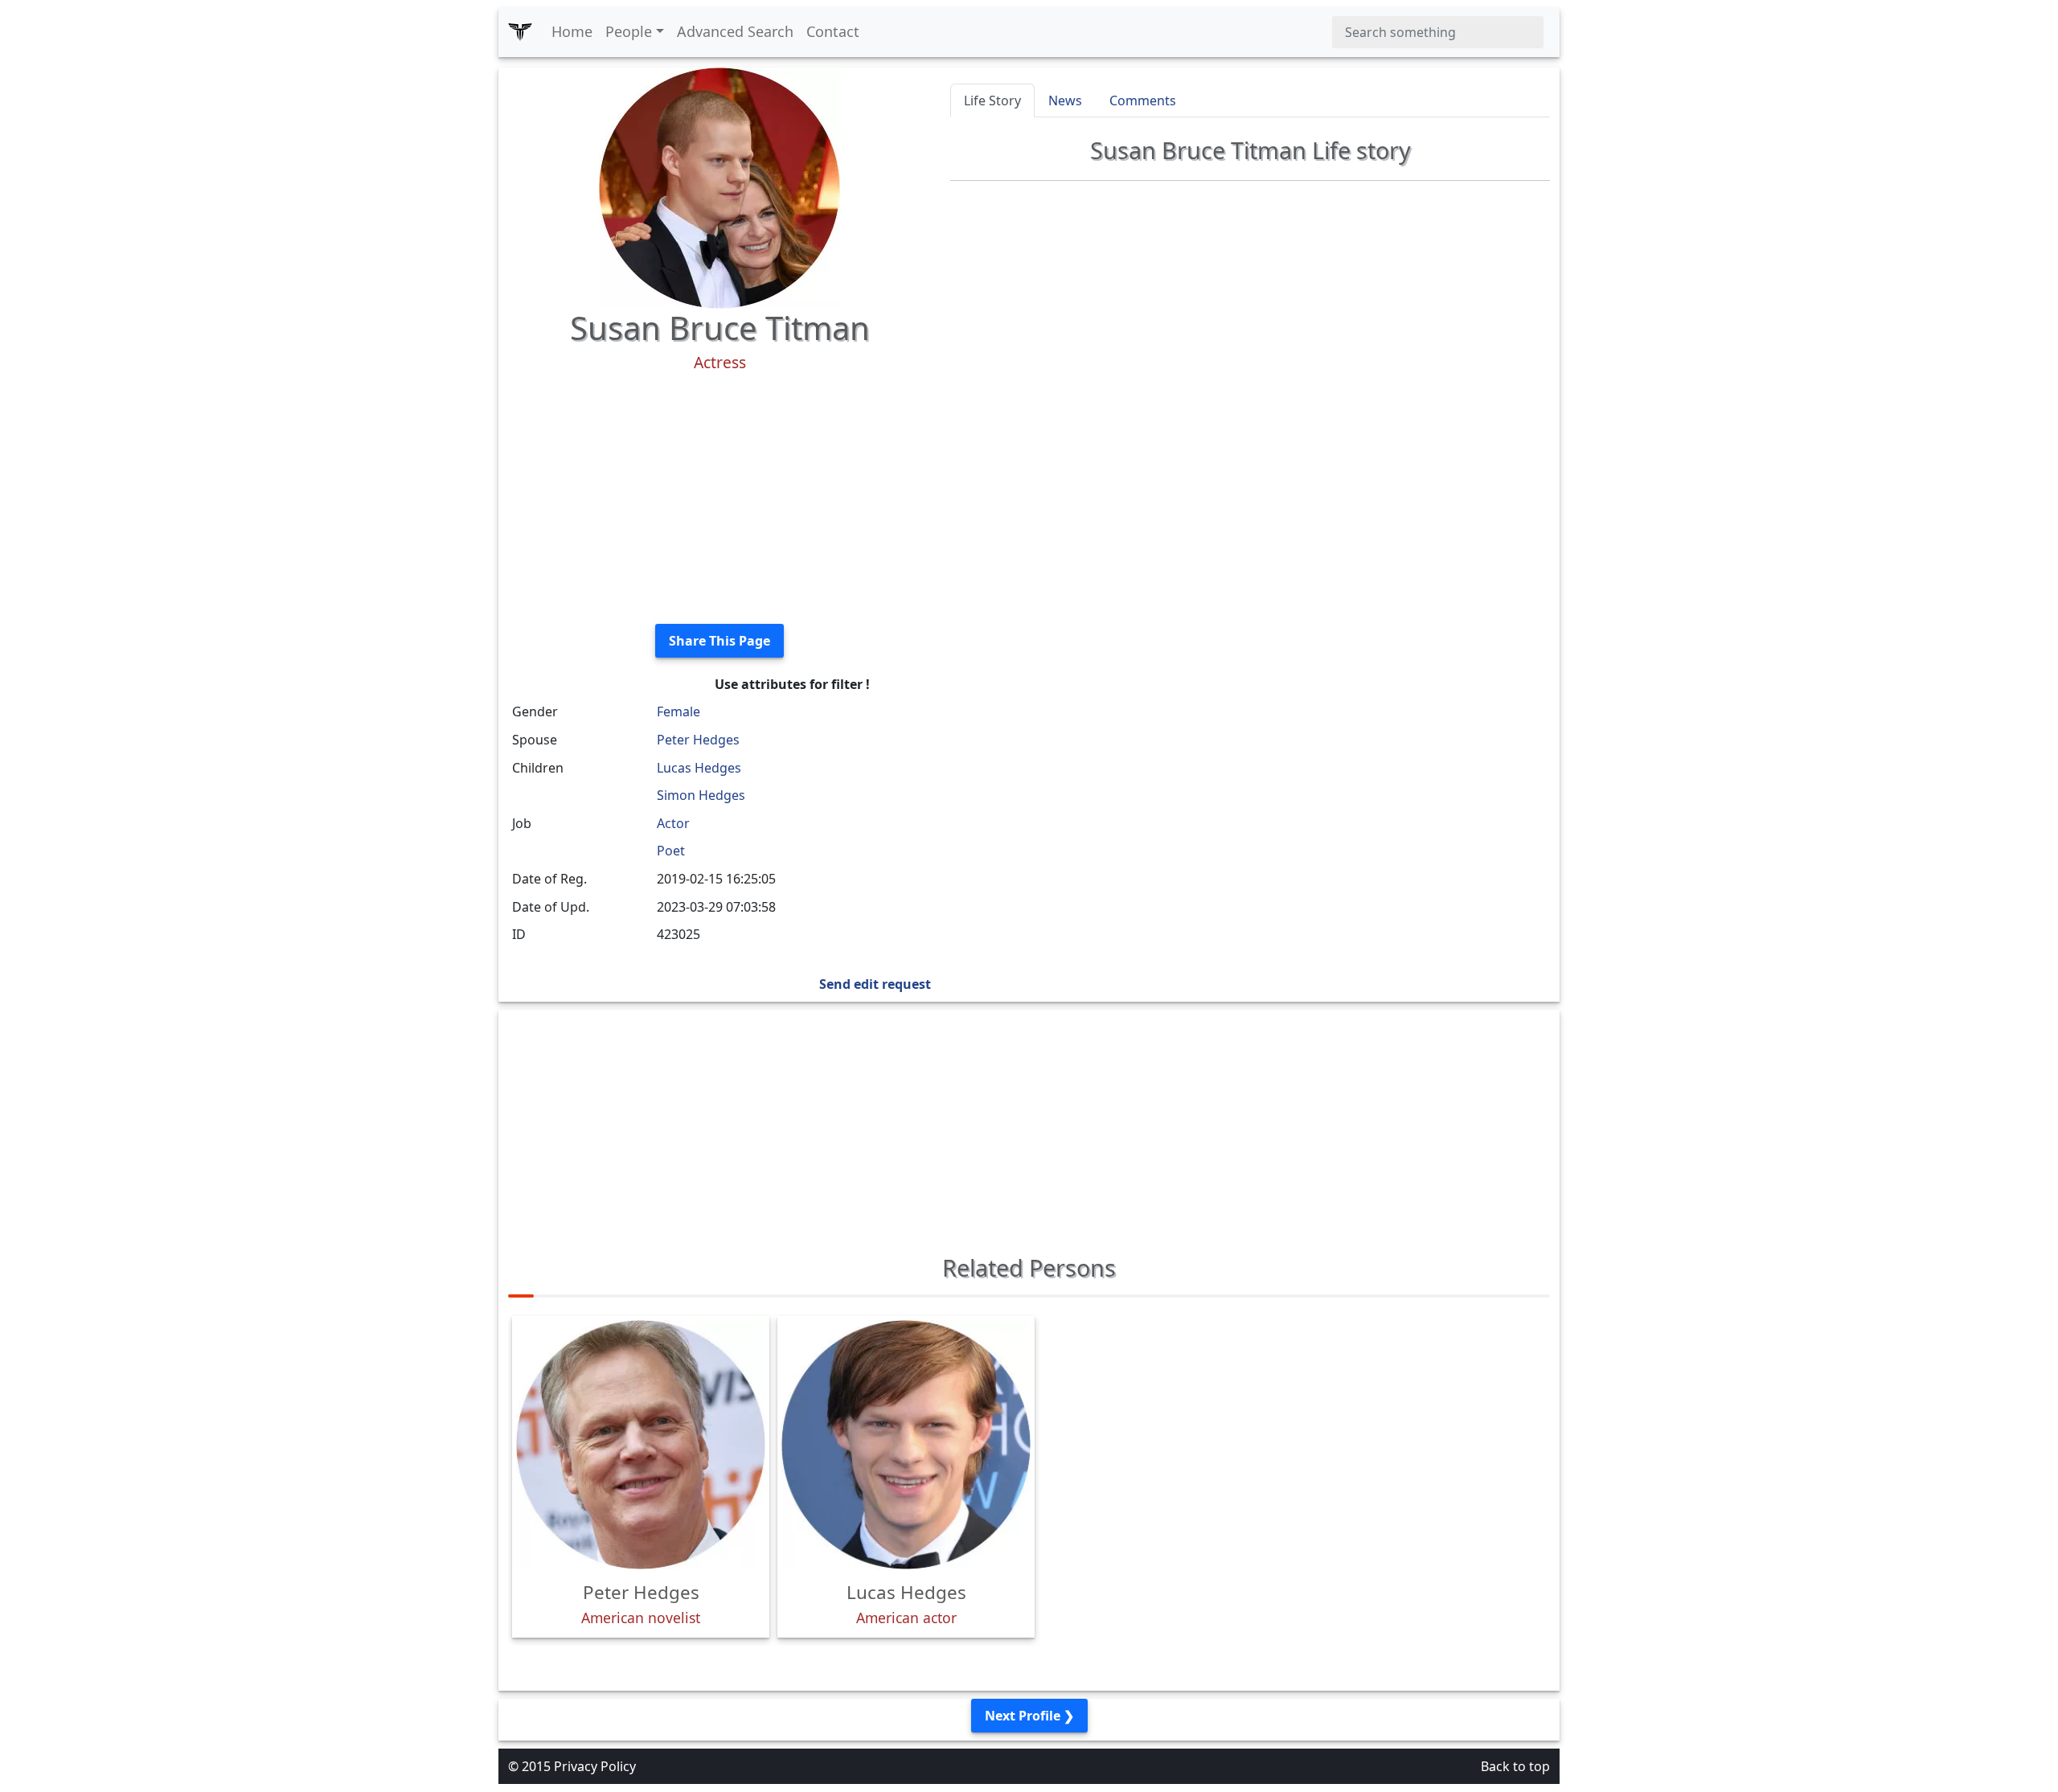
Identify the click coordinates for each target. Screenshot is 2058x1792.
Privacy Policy (595, 1766)
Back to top (1515, 1766)
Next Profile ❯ (1029, 1716)
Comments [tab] (1143, 100)
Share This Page (719, 641)
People (629, 31)
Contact (833, 31)
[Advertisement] (719, 498)
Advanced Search (735, 31)
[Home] (520, 32)
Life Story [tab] (992, 100)
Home (572, 31)
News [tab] (1065, 100)
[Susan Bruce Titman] (719, 187)
